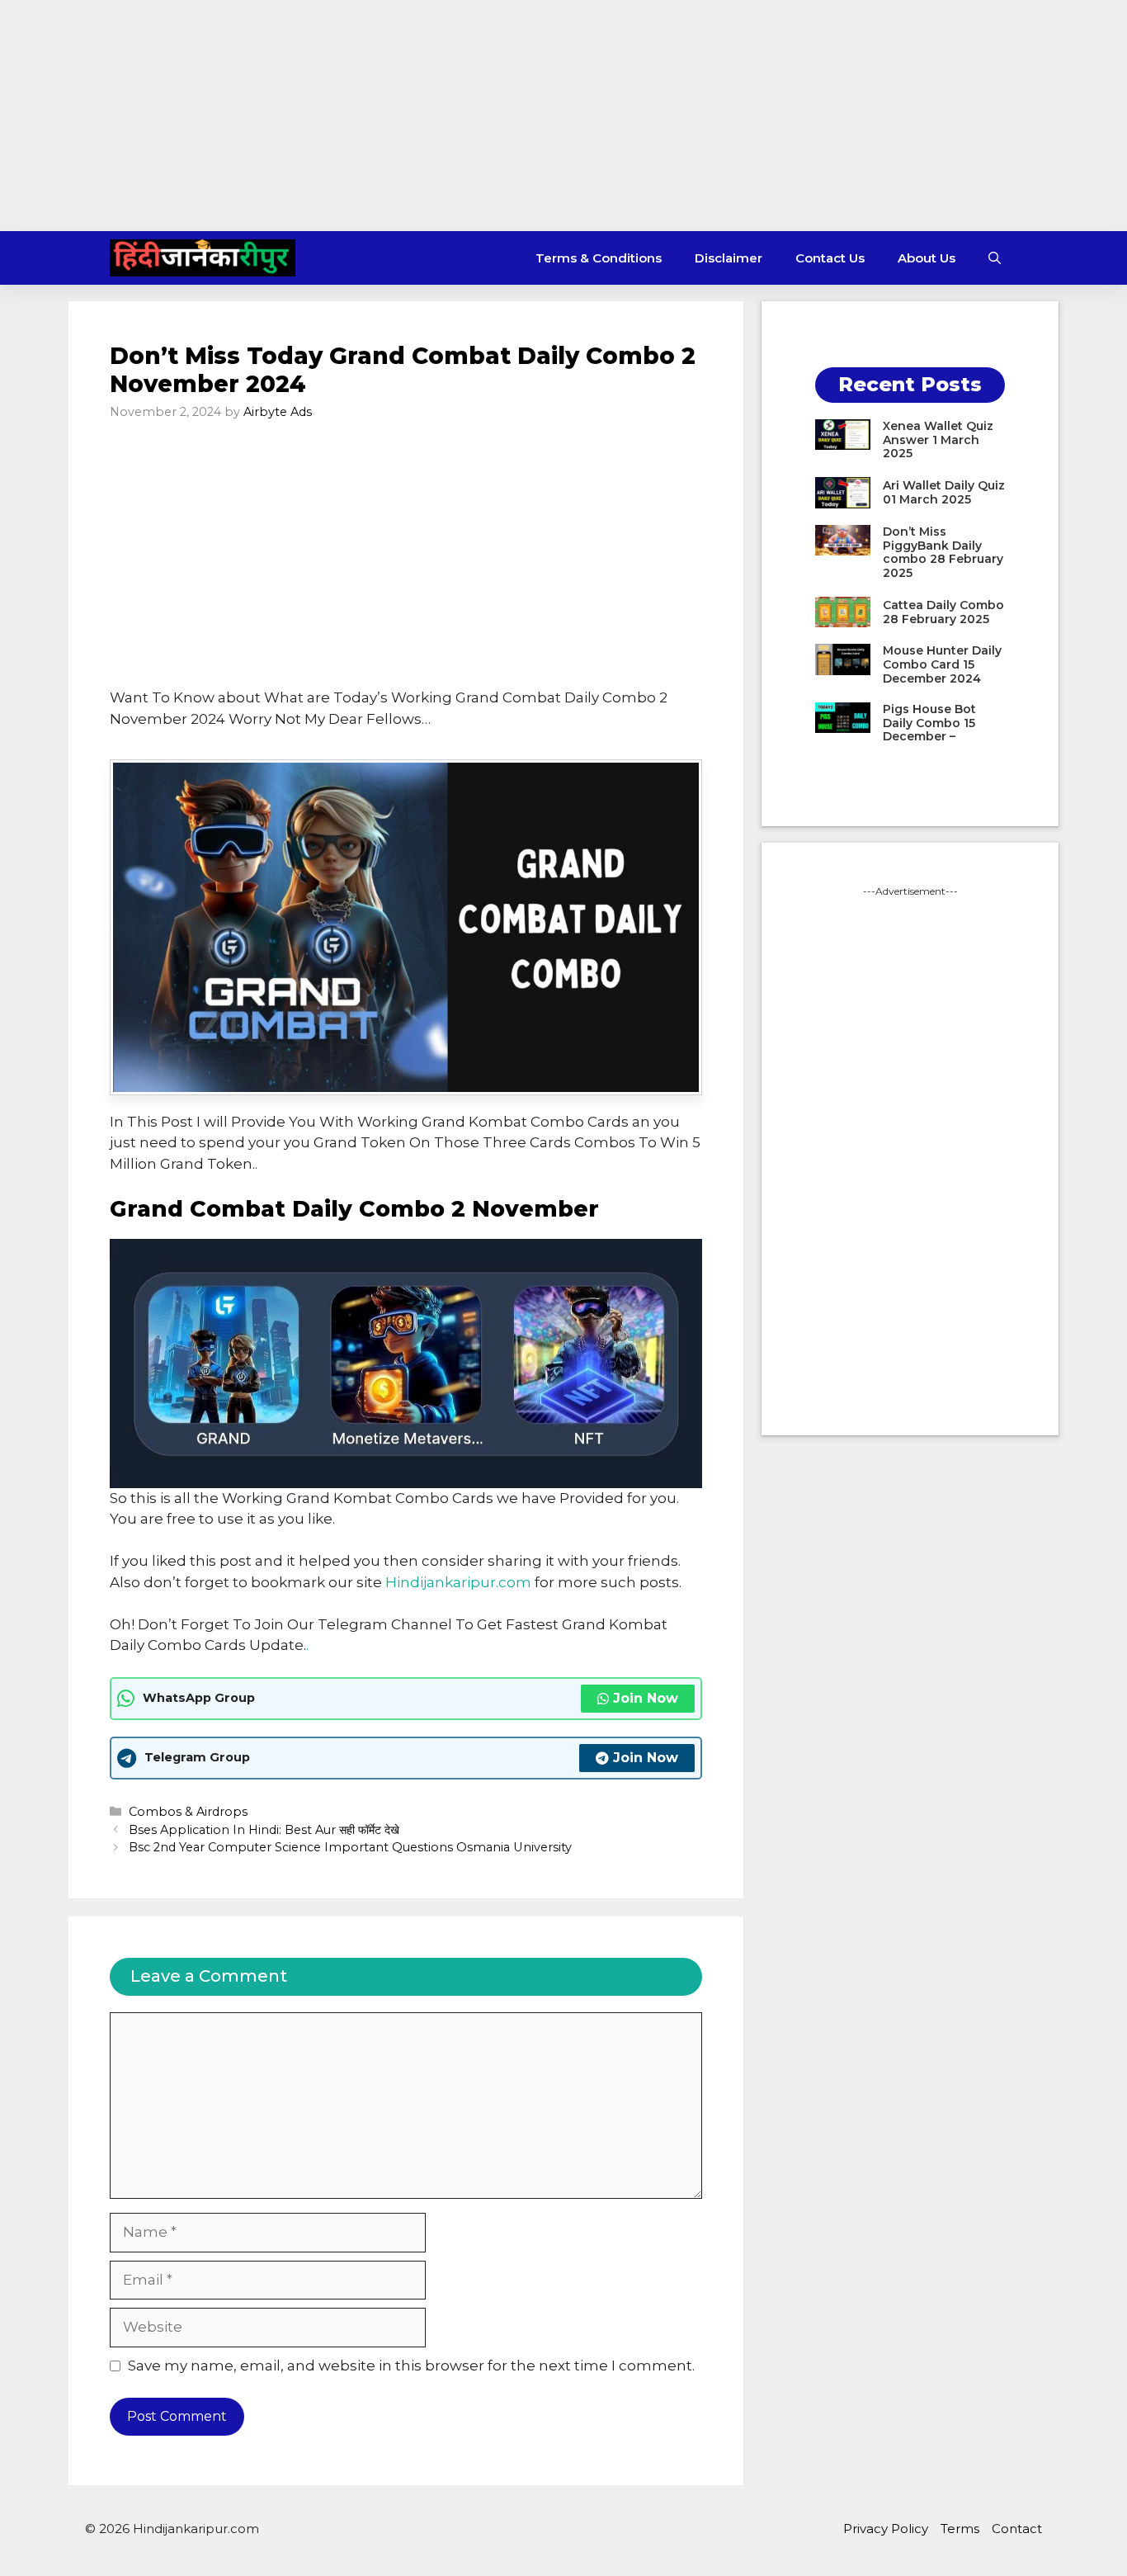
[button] (995, 258)
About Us (927, 258)
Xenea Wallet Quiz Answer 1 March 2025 (938, 440)
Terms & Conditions (599, 258)
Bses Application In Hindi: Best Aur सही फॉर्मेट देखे (264, 1830)
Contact (1017, 2529)
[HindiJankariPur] (203, 258)
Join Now (646, 1698)
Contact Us (830, 258)
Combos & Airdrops (188, 1812)
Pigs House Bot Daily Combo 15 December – (929, 723)
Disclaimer (729, 258)
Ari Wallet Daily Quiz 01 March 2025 (944, 492)
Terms (960, 2529)
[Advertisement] (563, 116)
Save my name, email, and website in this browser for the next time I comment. (411, 2366)
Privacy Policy (886, 2529)
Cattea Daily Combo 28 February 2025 (943, 612)
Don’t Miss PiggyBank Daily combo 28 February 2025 (943, 552)
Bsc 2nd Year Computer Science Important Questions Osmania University (350, 1847)
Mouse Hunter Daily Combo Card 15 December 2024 (942, 664)
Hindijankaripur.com (458, 1582)
